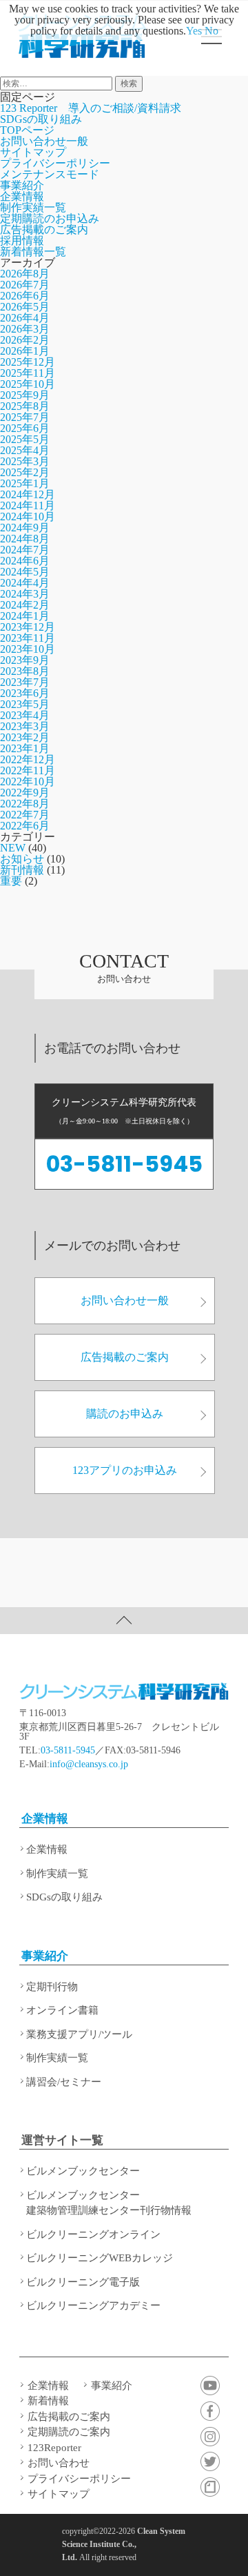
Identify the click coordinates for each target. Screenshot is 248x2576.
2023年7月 (25, 682)
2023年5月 (25, 704)
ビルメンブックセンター (83, 2171)
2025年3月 (25, 461)
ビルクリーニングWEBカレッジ (100, 2258)
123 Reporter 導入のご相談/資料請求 (91, 108)
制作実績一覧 (33, 207)
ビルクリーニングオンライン (93, 2234)
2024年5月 (25, 572)
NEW (13, 848)
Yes (194, 31)
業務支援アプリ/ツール (79, 2034)
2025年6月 (25, 428)
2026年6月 (25, 296)
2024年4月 (25, 583)
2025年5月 (25, 439)
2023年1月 (25, 748)
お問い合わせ (59, 2463)
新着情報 (48, 2401)
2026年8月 (25, 274)
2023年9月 (25, 660)
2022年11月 (28, 770)
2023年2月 (25, 737)
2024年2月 (25, 605)
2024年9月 (25, 528)
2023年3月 (25, 726)
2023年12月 (28, 627)
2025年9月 (25, 395)
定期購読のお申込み (50, 218)
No (211, 31)
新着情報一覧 (33, 252)
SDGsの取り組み (41, 119)
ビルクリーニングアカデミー (93, 2305)
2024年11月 (28, 505)
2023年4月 (25, 715)
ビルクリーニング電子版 (83, 2282)
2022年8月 (25, 804)
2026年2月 (25, 340)
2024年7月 (25, 550)
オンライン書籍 (62, 2010)
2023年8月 (25, 671)
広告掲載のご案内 (44, 229)
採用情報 (22, 240)
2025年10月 (28, 384)
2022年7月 (25, 815)
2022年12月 (28, 759)
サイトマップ (33, 152)
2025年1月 (25, 483)
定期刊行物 (52, 1987)
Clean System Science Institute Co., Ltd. (124, 2544)
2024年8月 (25, 539)
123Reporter (54, 2448)
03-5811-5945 (124, 1164)
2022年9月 (25, 793)
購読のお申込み (125, 1414)
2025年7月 (25, 417)
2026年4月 (25, 318)
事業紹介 (22, 185)
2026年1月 (25, 351)
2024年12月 (28, 494)
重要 (11, 881)
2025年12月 (28, 362)
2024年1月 (25, 616)
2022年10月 (28, 781)
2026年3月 (25, 329)
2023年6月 (25, 693)
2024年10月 (28, 517)
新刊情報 (22, 870)
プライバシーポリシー (55, 163)
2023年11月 (28, 638)
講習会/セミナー (64, 2082)
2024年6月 (25, 561)
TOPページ (27, 130)
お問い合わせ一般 (44, 141)
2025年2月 (25, 472)
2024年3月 (25, 594)
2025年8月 (25, 406)
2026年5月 (25, 307)
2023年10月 (28, 649)
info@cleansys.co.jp (89, 1764)
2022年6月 (25, 826)
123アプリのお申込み (125, 1470)
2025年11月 (28, 373)
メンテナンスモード (50, 174)
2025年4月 (25, 450)
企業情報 (22, 196)
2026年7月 (25, 285)
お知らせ (22, 859)
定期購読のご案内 (69, 2432)
